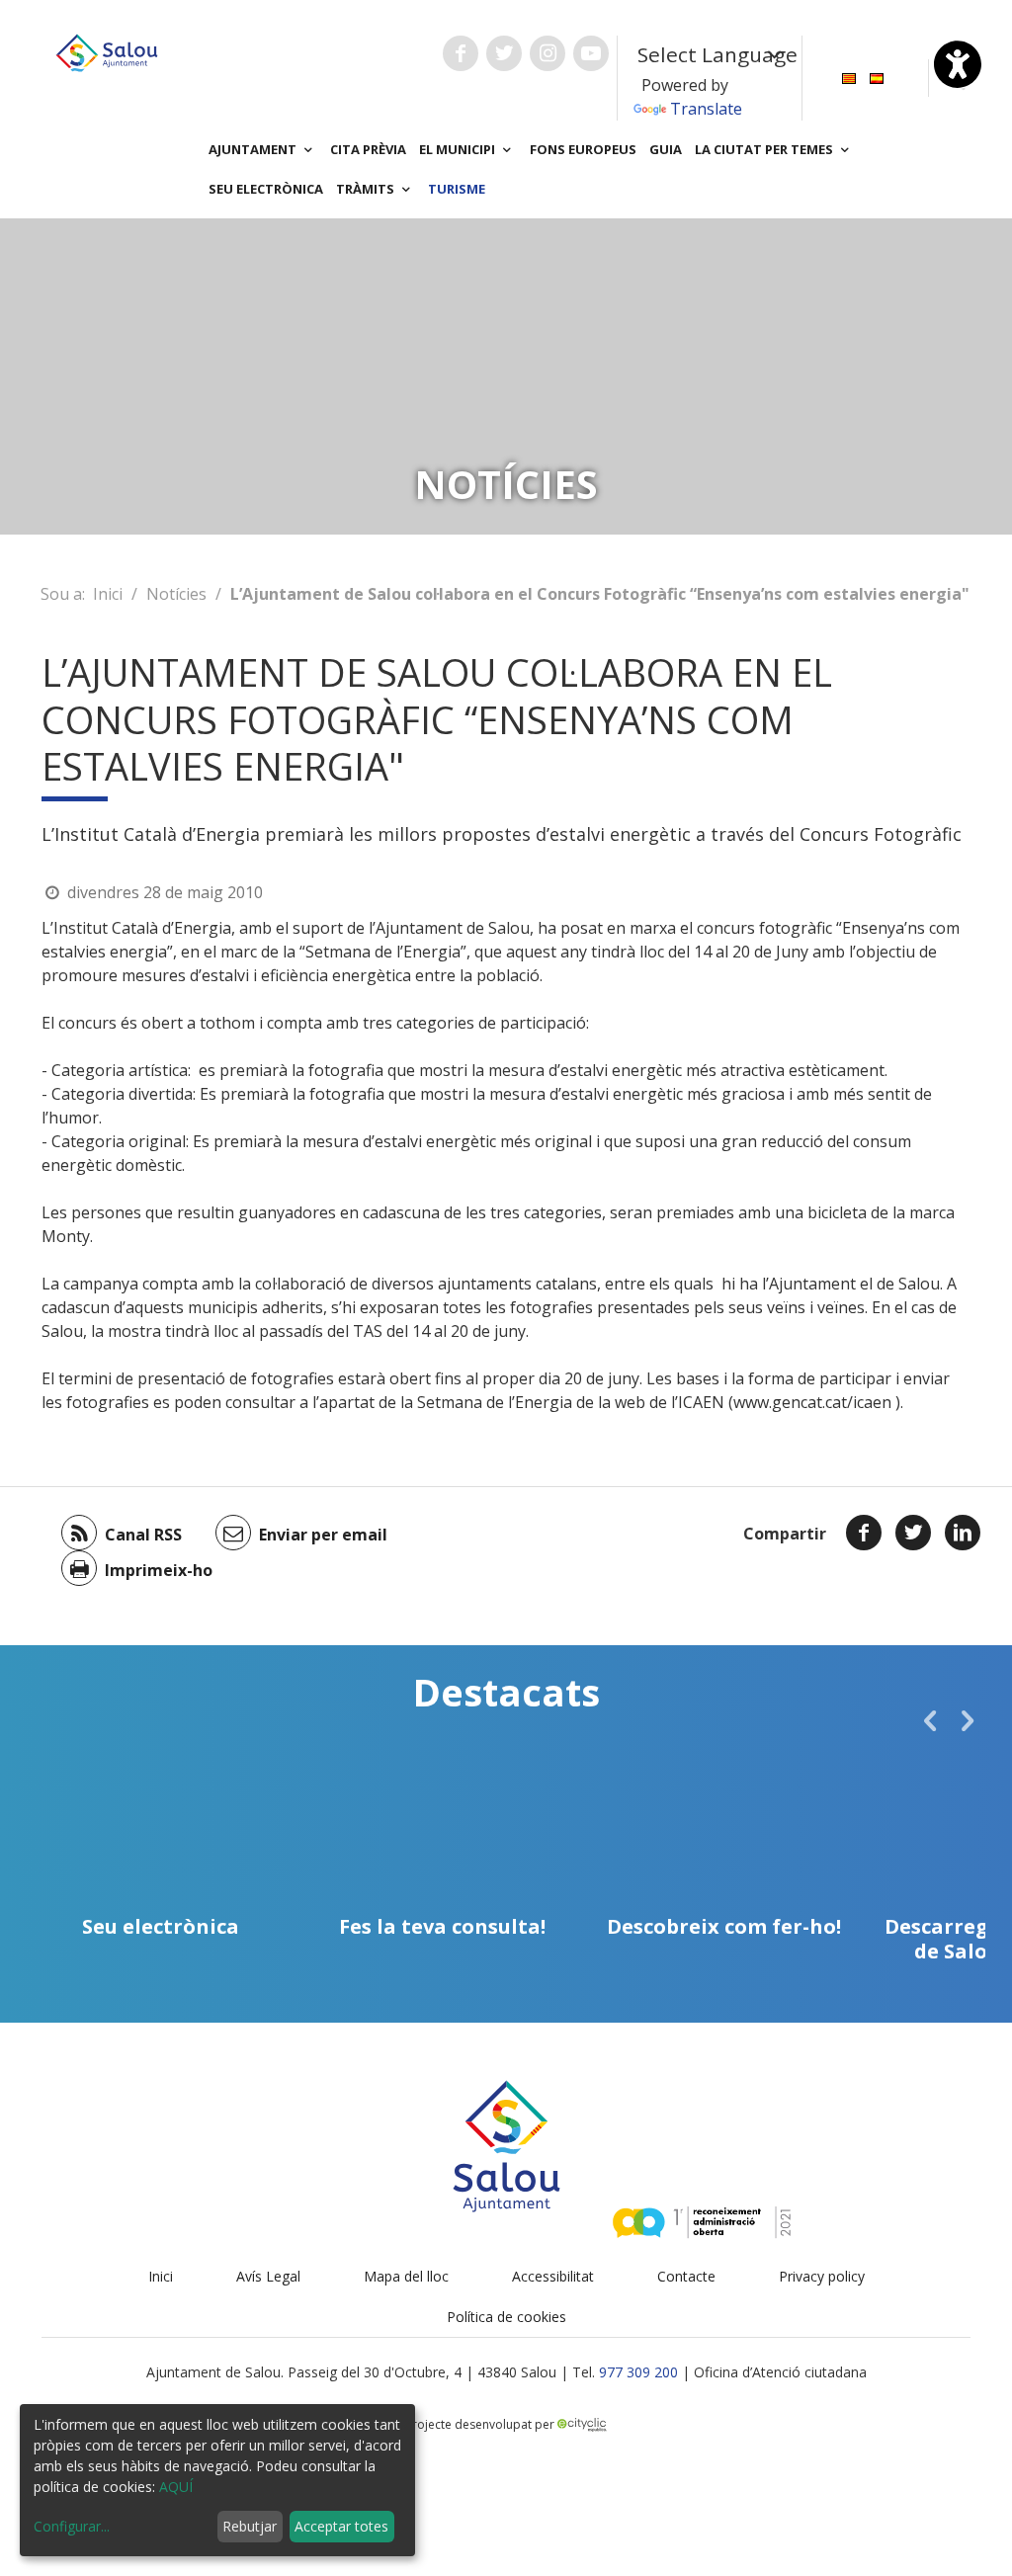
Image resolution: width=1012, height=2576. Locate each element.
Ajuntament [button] (254, 149)
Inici (108, 594)
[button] (930, 1720)
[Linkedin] (963, 1533)
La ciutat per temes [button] (765, 149)
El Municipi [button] (459, 149)
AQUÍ (176, 2487)
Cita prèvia (368, 149)
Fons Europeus (583, 149)
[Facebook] (864, 1533)
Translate (706, 109)
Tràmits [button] (367, 189)
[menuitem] (849, 77)
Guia (666, 149)
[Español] (877, 77)
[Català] (849, 77)
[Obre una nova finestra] (461, 53)
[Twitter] (913, 1533)
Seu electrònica (266, 189)
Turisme (457, 189)
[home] (107, 51)
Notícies (176, 594)
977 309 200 (638, 2372)
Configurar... (72, 2526)
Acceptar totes (341, 2526)
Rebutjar (250, 2526)
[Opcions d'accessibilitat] (958, 64)
